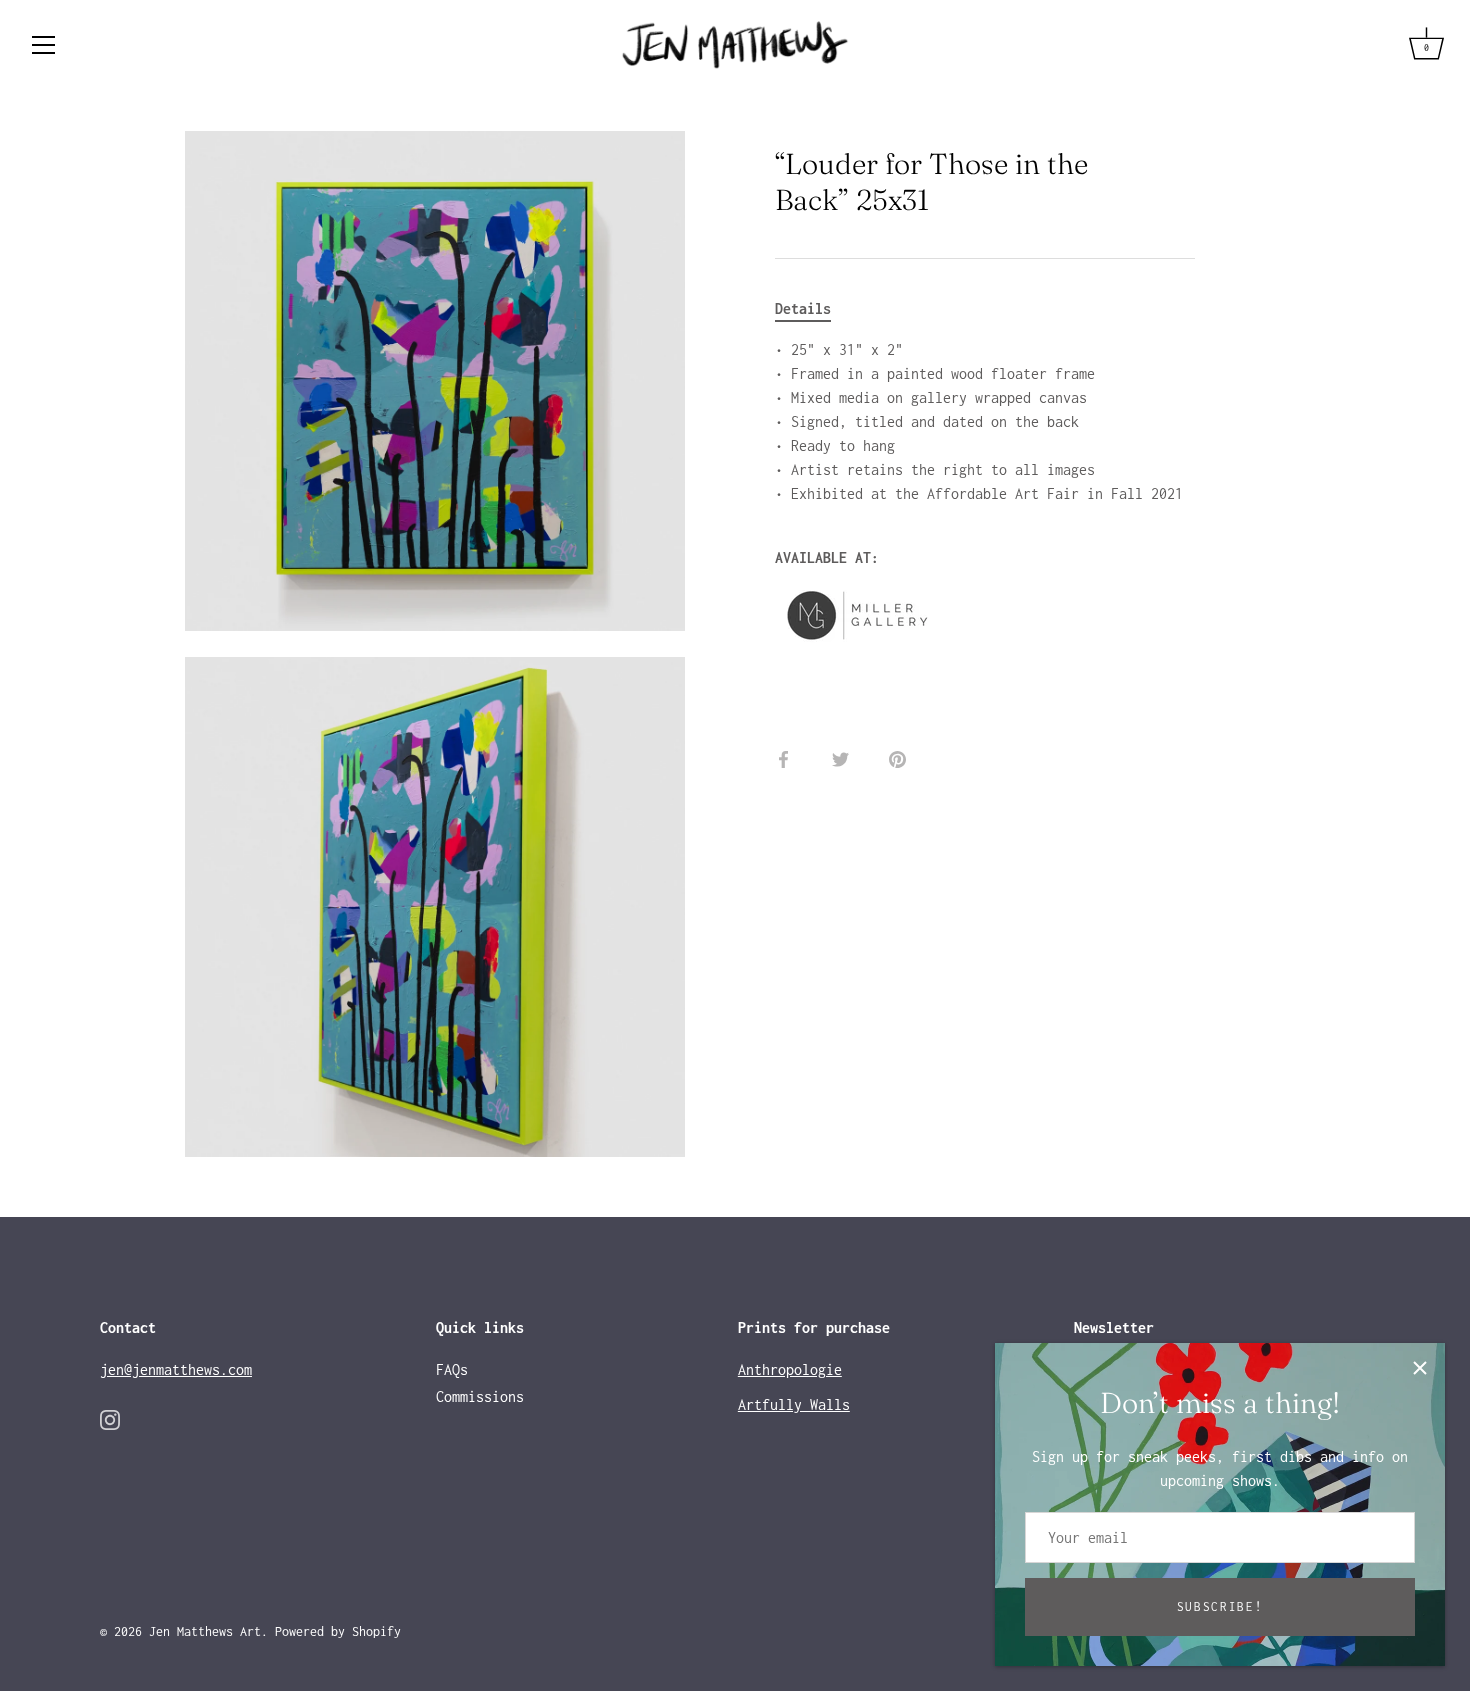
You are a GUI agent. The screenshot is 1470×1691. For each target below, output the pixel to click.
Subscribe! (1220, 1606)
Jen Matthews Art (205, 1631)
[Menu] (44, 45)
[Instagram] (110, 1418)
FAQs (452, 1369)
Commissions (480, 1396)
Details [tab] (803, 308)
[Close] (1420, 1368)
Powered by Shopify (338, 1631)
